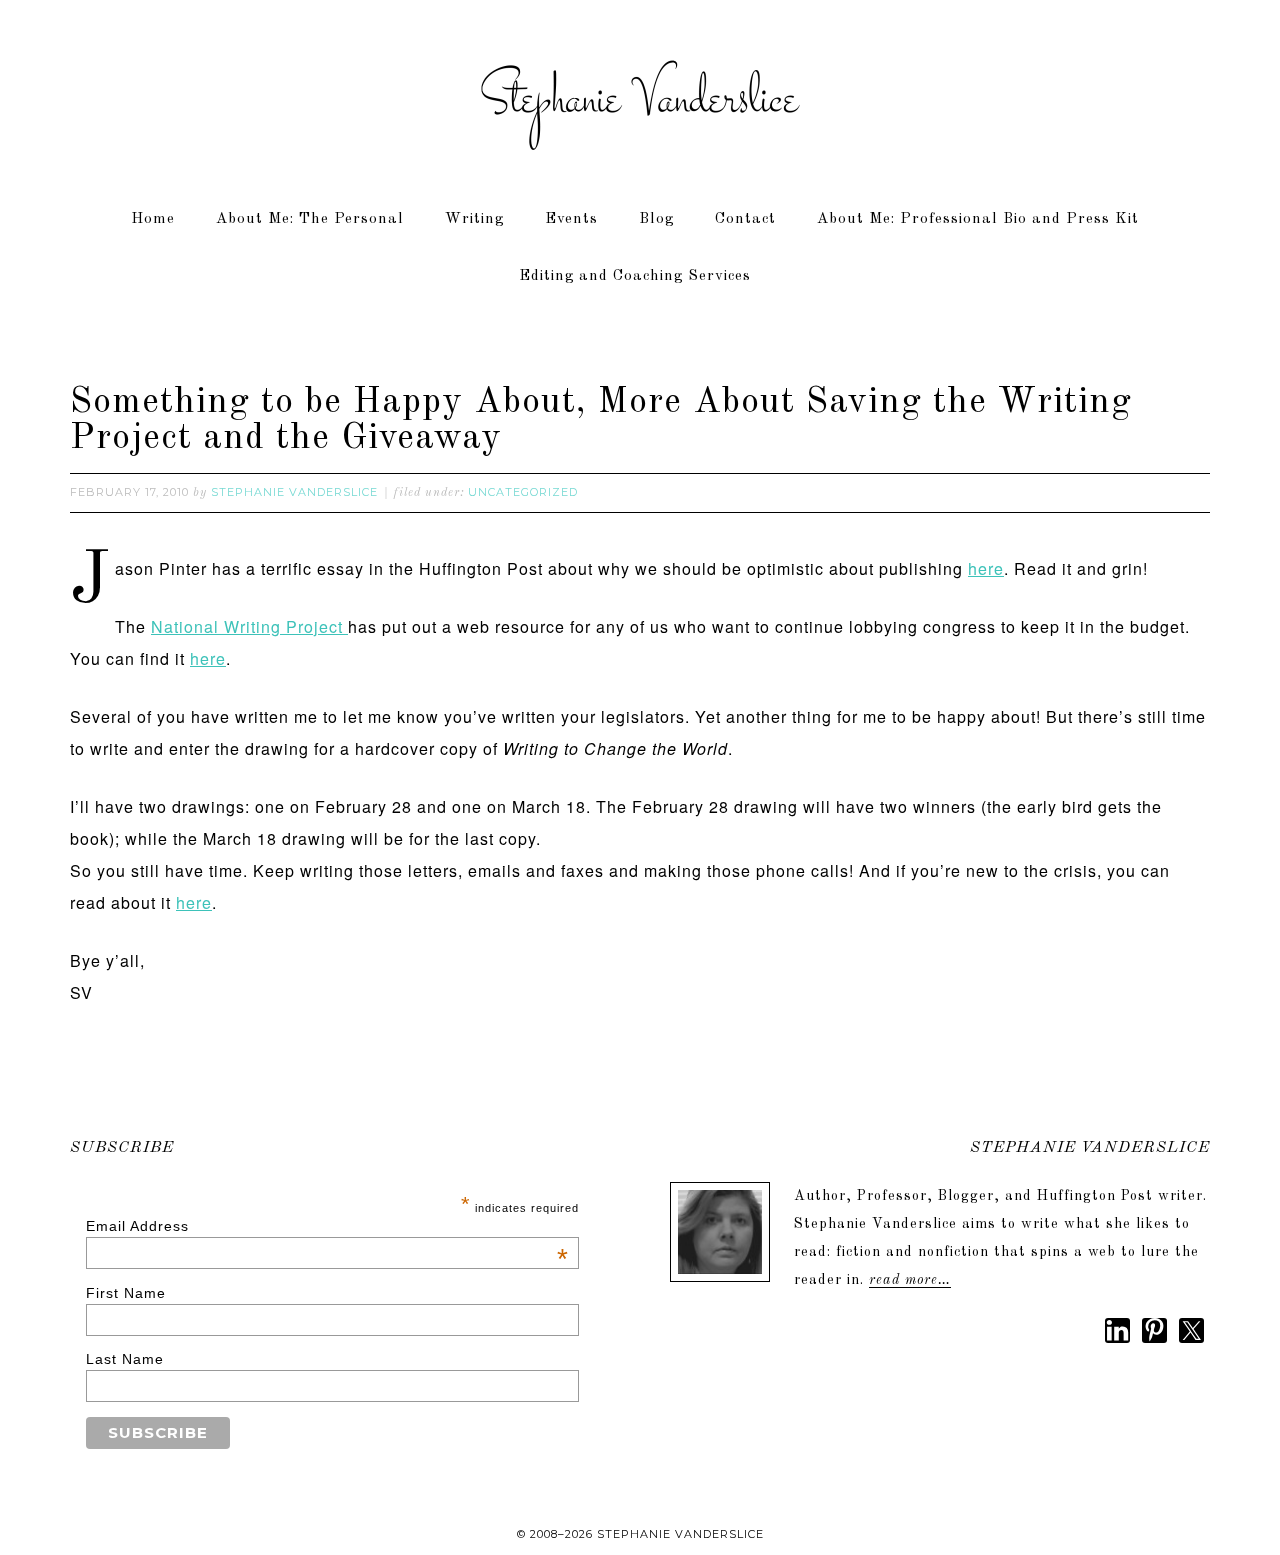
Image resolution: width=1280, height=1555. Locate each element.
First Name (126, 1293)
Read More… (910, 1280)
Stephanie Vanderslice (640, 100)
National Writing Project (249, 626)
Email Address (328, 1226)
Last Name (125, 1359)
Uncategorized (523, 492)
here (986, 568)
